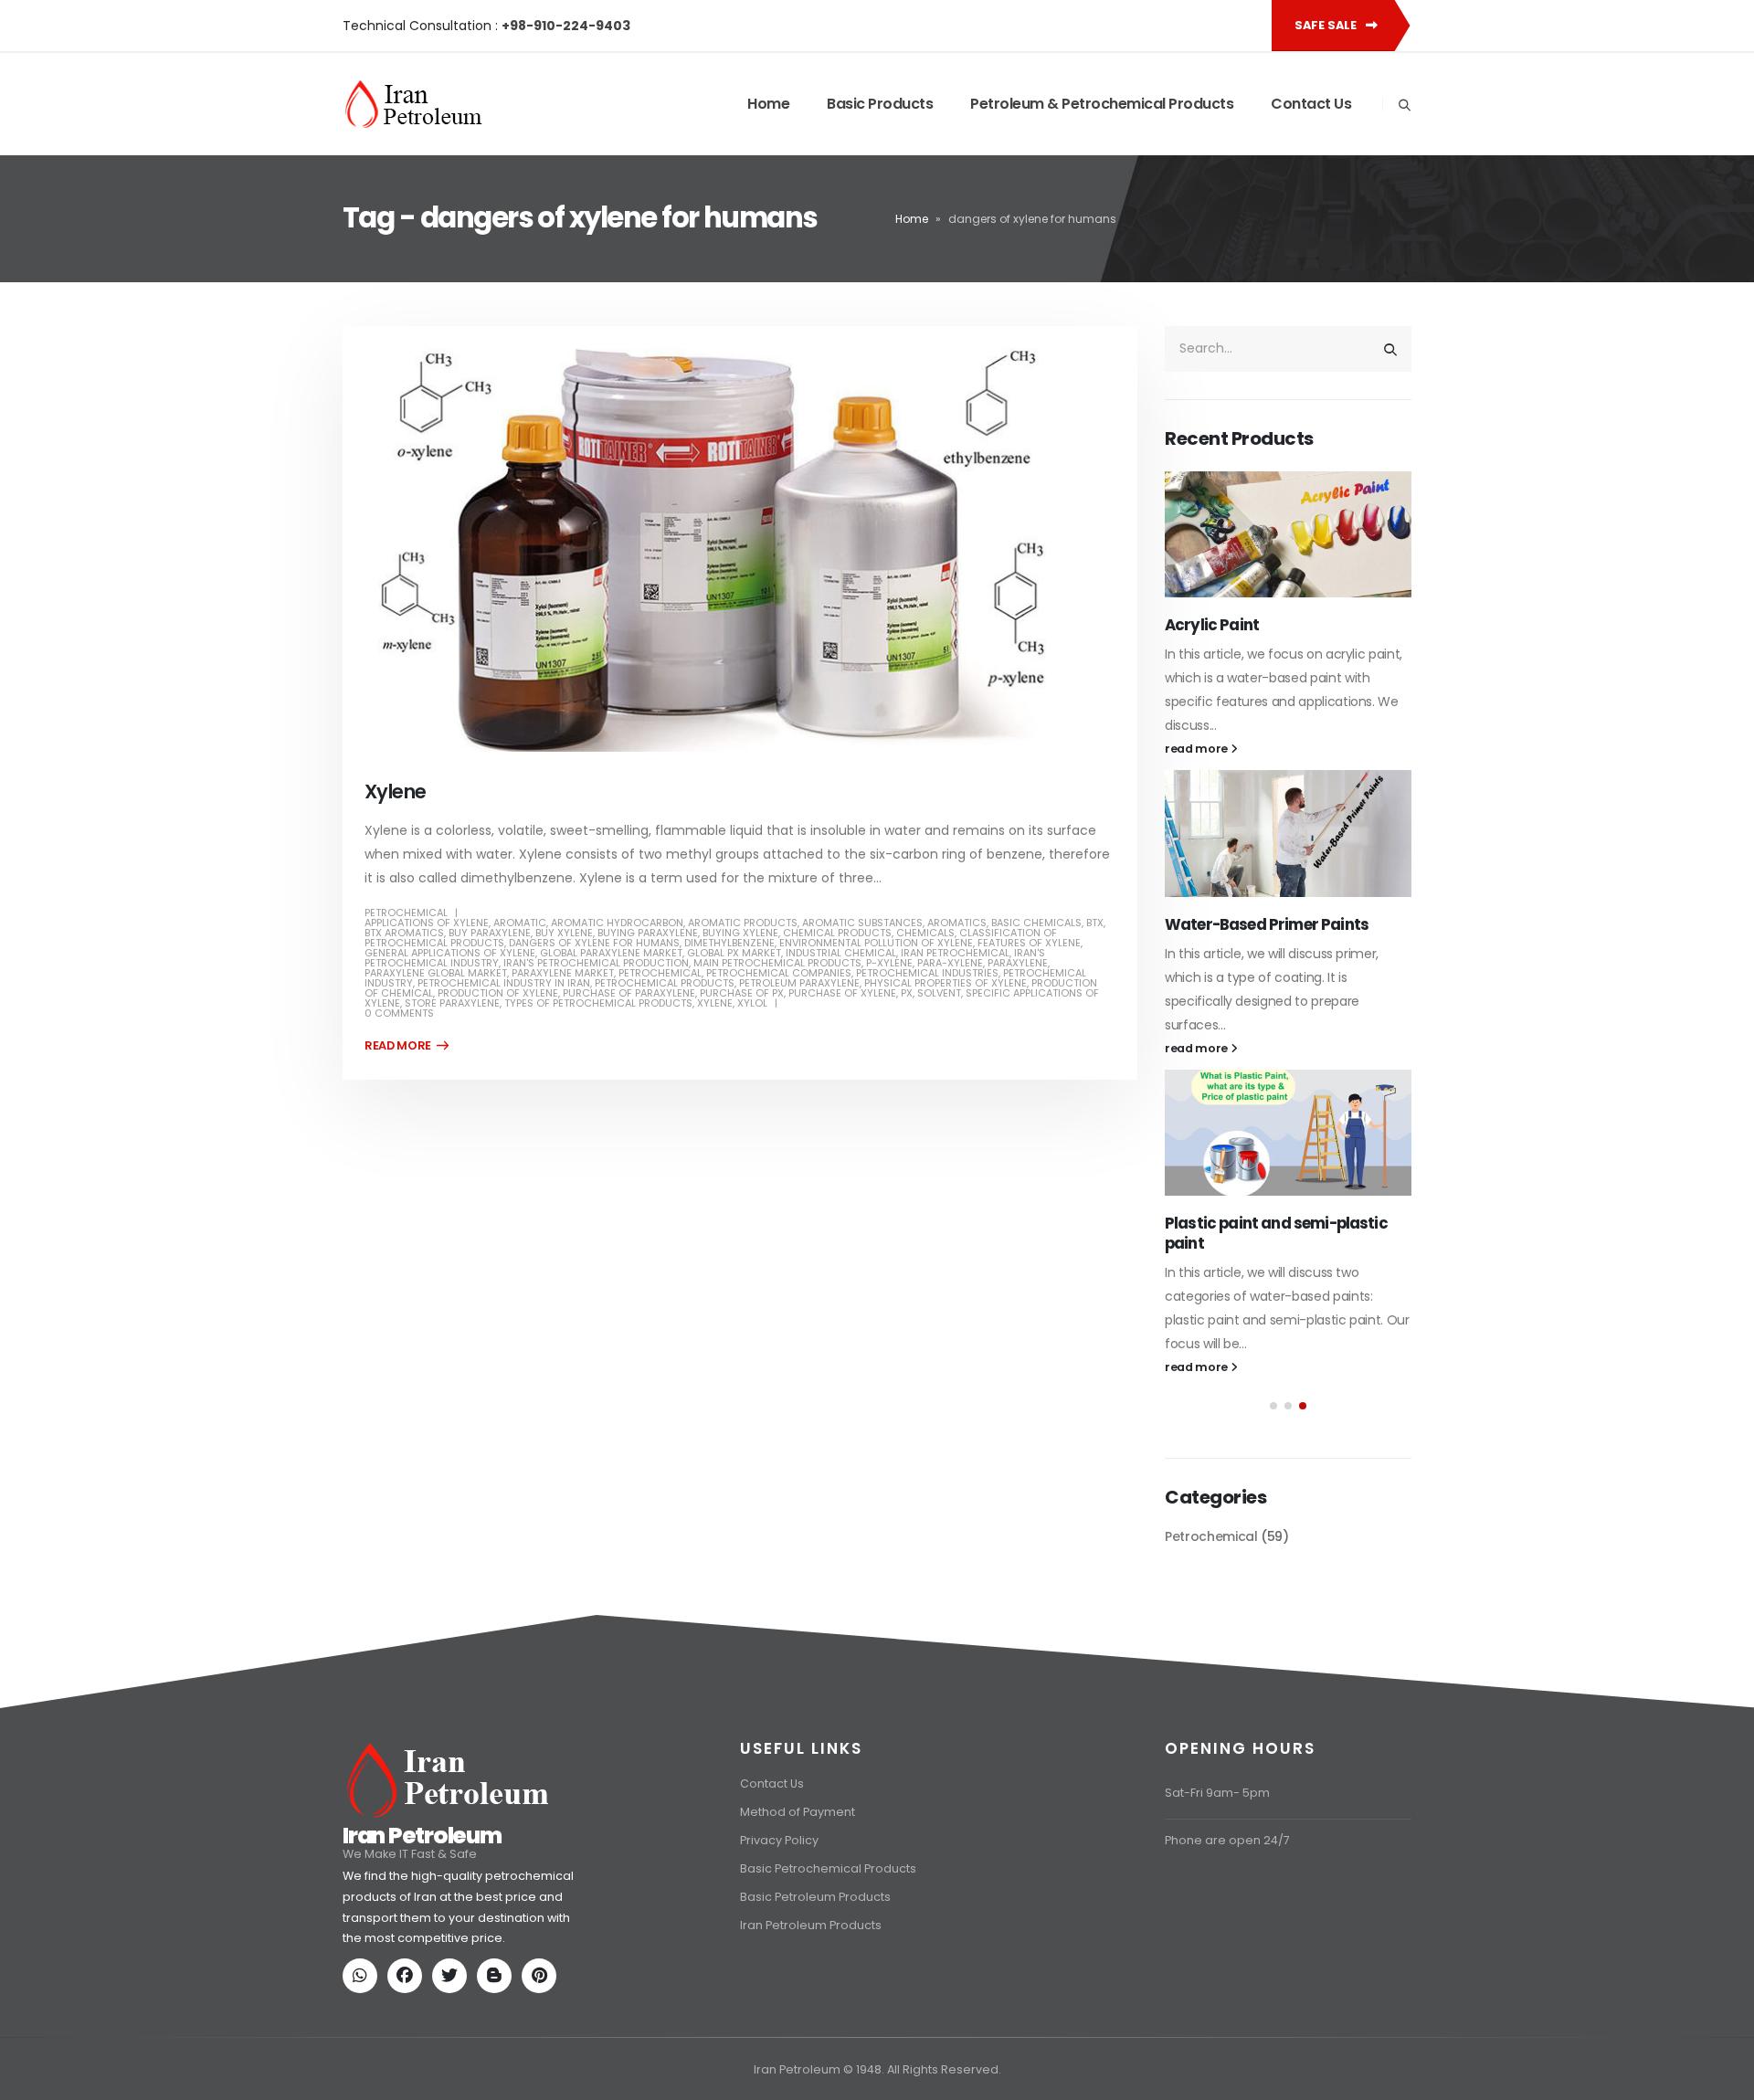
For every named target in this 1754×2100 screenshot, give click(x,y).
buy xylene (564, 933)
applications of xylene (427, 923)
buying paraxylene (648, 933)
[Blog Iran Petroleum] (498, 1957)
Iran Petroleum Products (811, 1905)
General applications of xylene (450, 953)
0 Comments (399, 1013)
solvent (939, 993)
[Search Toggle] (1404, 105)
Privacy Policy (779, 1820)
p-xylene (889, 963)
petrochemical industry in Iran (504, 983)
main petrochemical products (777, 963)
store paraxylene (452, 1003)
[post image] (740, 550)
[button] (1273, 1406)
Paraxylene (1018, 963)
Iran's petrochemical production (596, 963)
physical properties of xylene (946, 983)
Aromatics (957, 923)
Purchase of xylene (842, 993)
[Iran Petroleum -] (414, 104)
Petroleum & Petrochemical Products (1102, 104)
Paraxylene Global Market (436, 973)
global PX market (734, 953)
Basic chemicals (1036, 923)
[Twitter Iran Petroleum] (453, 1957)
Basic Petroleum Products (815, 1877)
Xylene (396, 791)
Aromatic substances (862, 923)
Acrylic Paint (1212, 625)
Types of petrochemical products (598, 1003)
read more (1198, 749)
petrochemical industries (927, 973)
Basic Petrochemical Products (828, 1848)
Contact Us (1311, 104)
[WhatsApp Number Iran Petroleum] (364, 1957)
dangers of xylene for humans (594, 943)
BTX (1095, 923)
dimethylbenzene (729, 943)
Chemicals (925, 933)
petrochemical (660, 973)
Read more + (407, 1046)
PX (907, 993)
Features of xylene (1029, 943)
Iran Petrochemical (955, 953)
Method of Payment (798, 1792)
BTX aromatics (404, 933)
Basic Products (880, 104)
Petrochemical (406, 913)
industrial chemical (841, 953)
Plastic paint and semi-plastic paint (1276, 1233)
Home (768, 104)
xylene (715, 1003)
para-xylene (950, 963)
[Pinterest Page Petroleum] (543, 1957)
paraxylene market (563, 973)
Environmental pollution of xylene (876, 943)
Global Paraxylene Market (611, 953)
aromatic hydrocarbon (617, 923)
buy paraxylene (490, 933)
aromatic (520, 923)
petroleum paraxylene (799, 983)
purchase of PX (742, 993)
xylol (752, 1003)
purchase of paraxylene (629, 993)
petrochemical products (665, 983)
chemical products (837, 933)
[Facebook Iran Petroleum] (408, 1957)
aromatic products (743, 923)
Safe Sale (1327, 25)
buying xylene (740, 933)
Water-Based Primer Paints (1267, 924)
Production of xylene (498, 993)
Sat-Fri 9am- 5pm (1217, 1773)
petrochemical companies (779, 973)
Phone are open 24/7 (1227, 1820)
